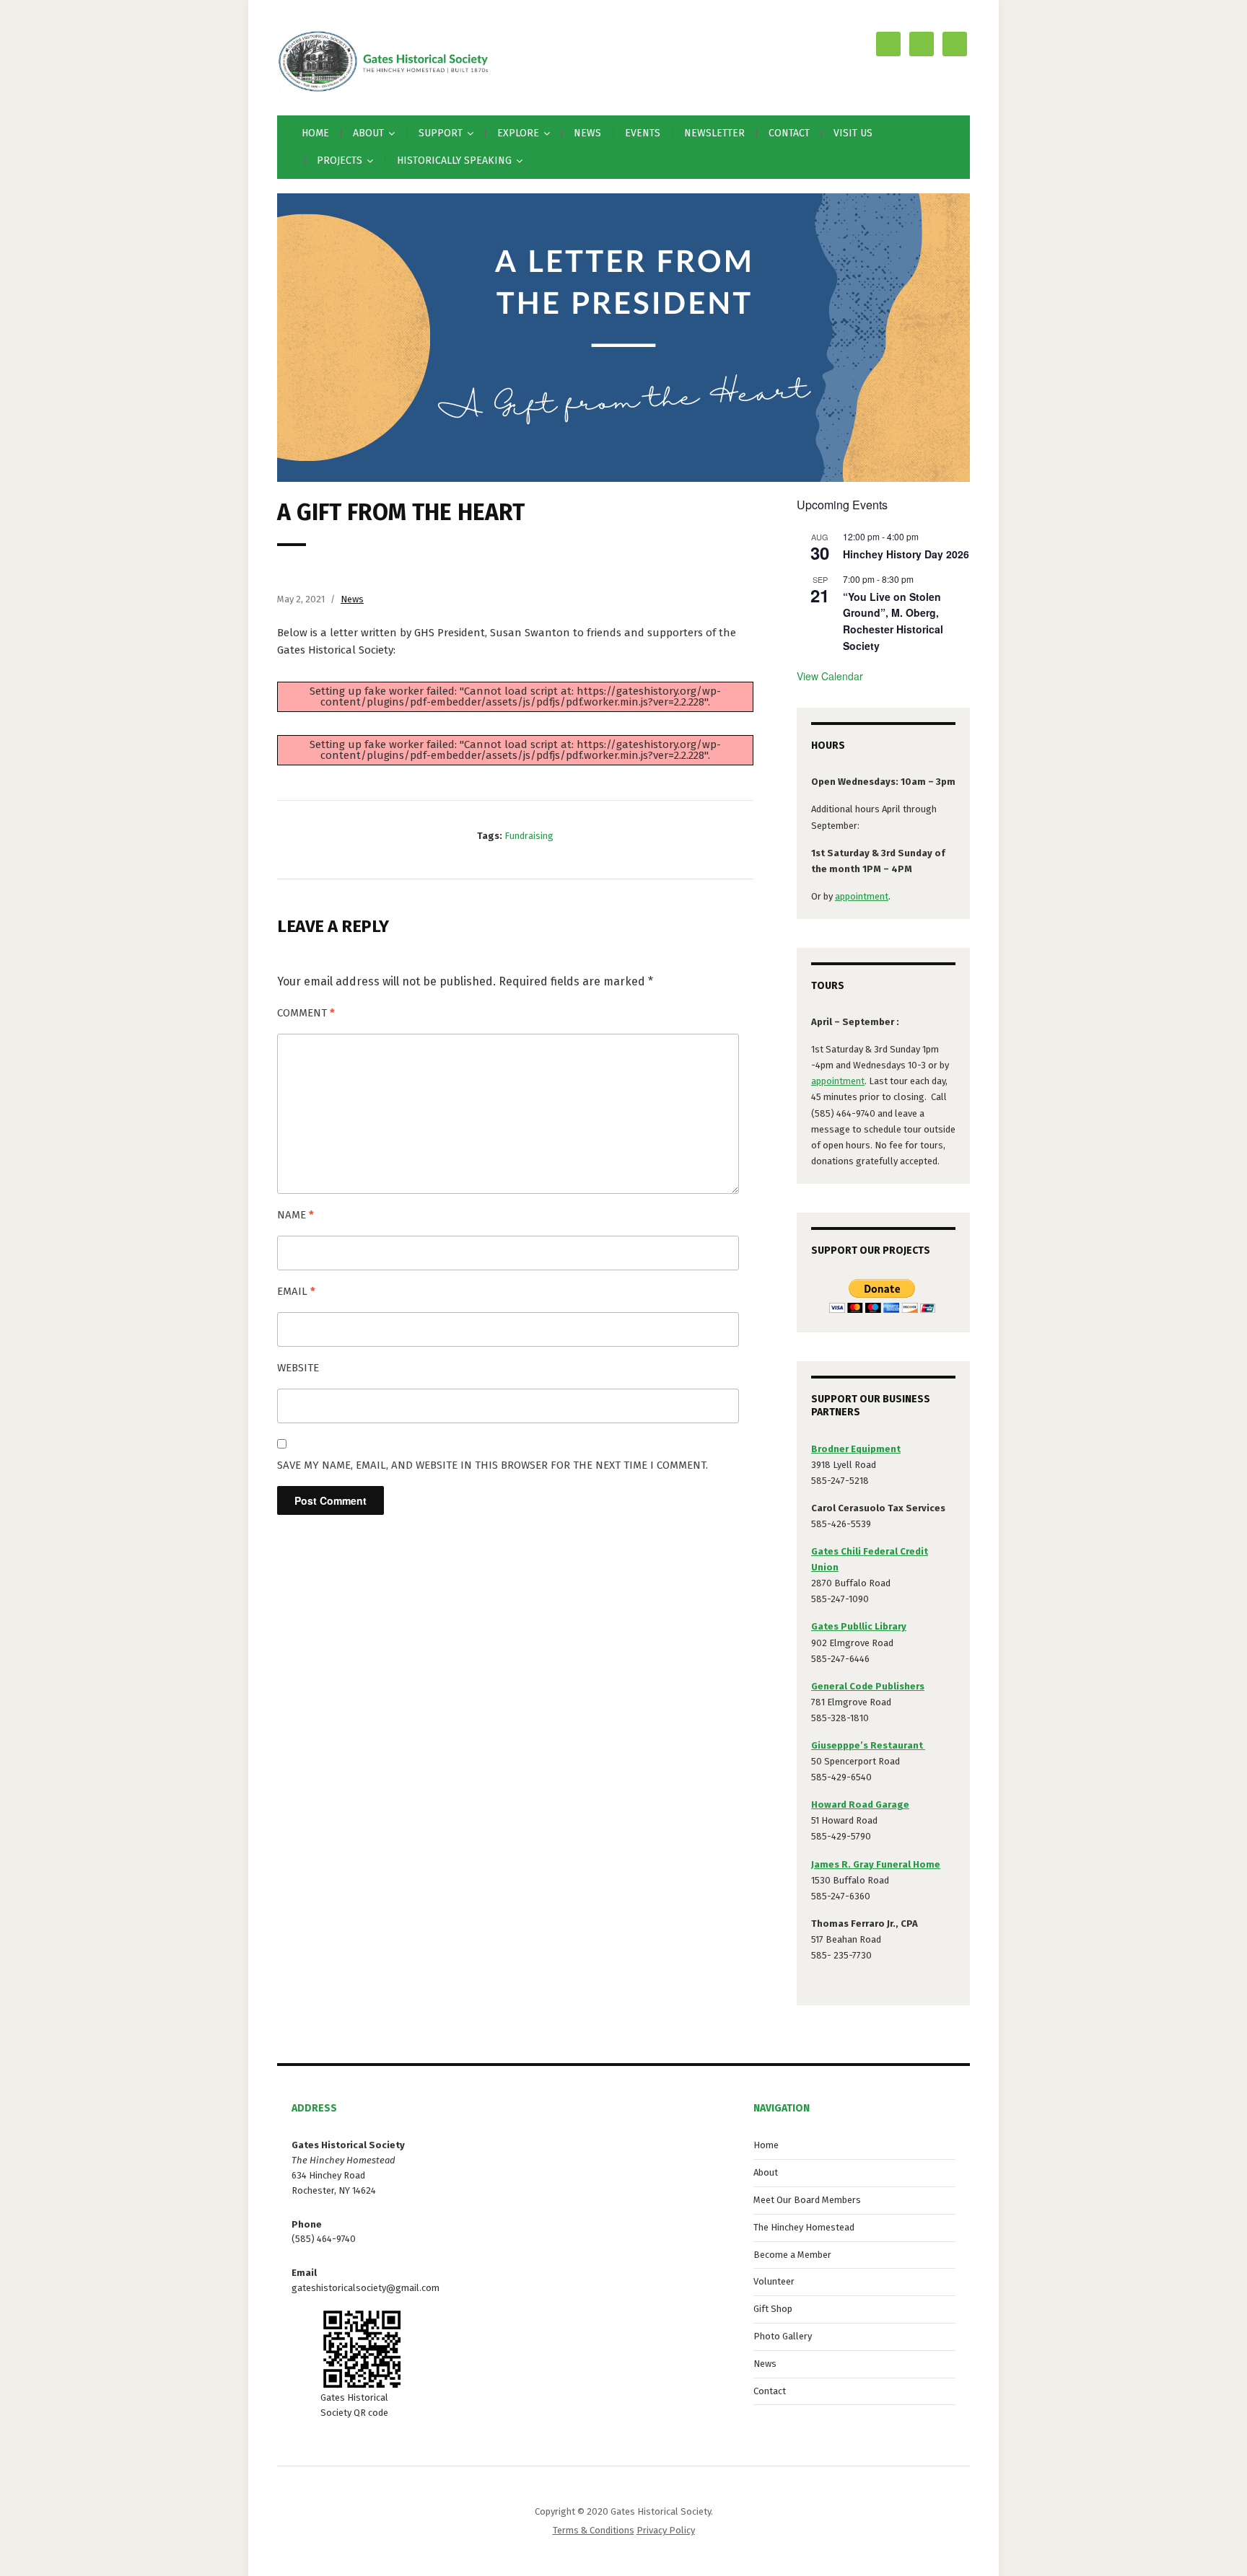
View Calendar (830, 676)
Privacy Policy (666, 2530)
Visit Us (853, 133)
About (766, 2172)
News (587, 133)
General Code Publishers (868, 1686)
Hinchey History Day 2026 (906, 554)
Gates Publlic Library (859, 1626)
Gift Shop (773, 2309)
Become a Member (792, 2255)
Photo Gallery (783, 2336)
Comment (306, 1013)
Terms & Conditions (594, 2530)
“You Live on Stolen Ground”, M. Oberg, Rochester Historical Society (893, 621)
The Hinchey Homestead (804, 2227)
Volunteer (774, 2281)
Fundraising (529, 836)
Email (296, 1291)
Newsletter (714, 133)
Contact (789, 133)
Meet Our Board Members (807, 2200)
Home (315, 133)
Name (296, 1215)
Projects (340, 161)
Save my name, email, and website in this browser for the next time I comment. (493, 1465)
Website (298, 1368)
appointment (862, 896)
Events (643, 133)
